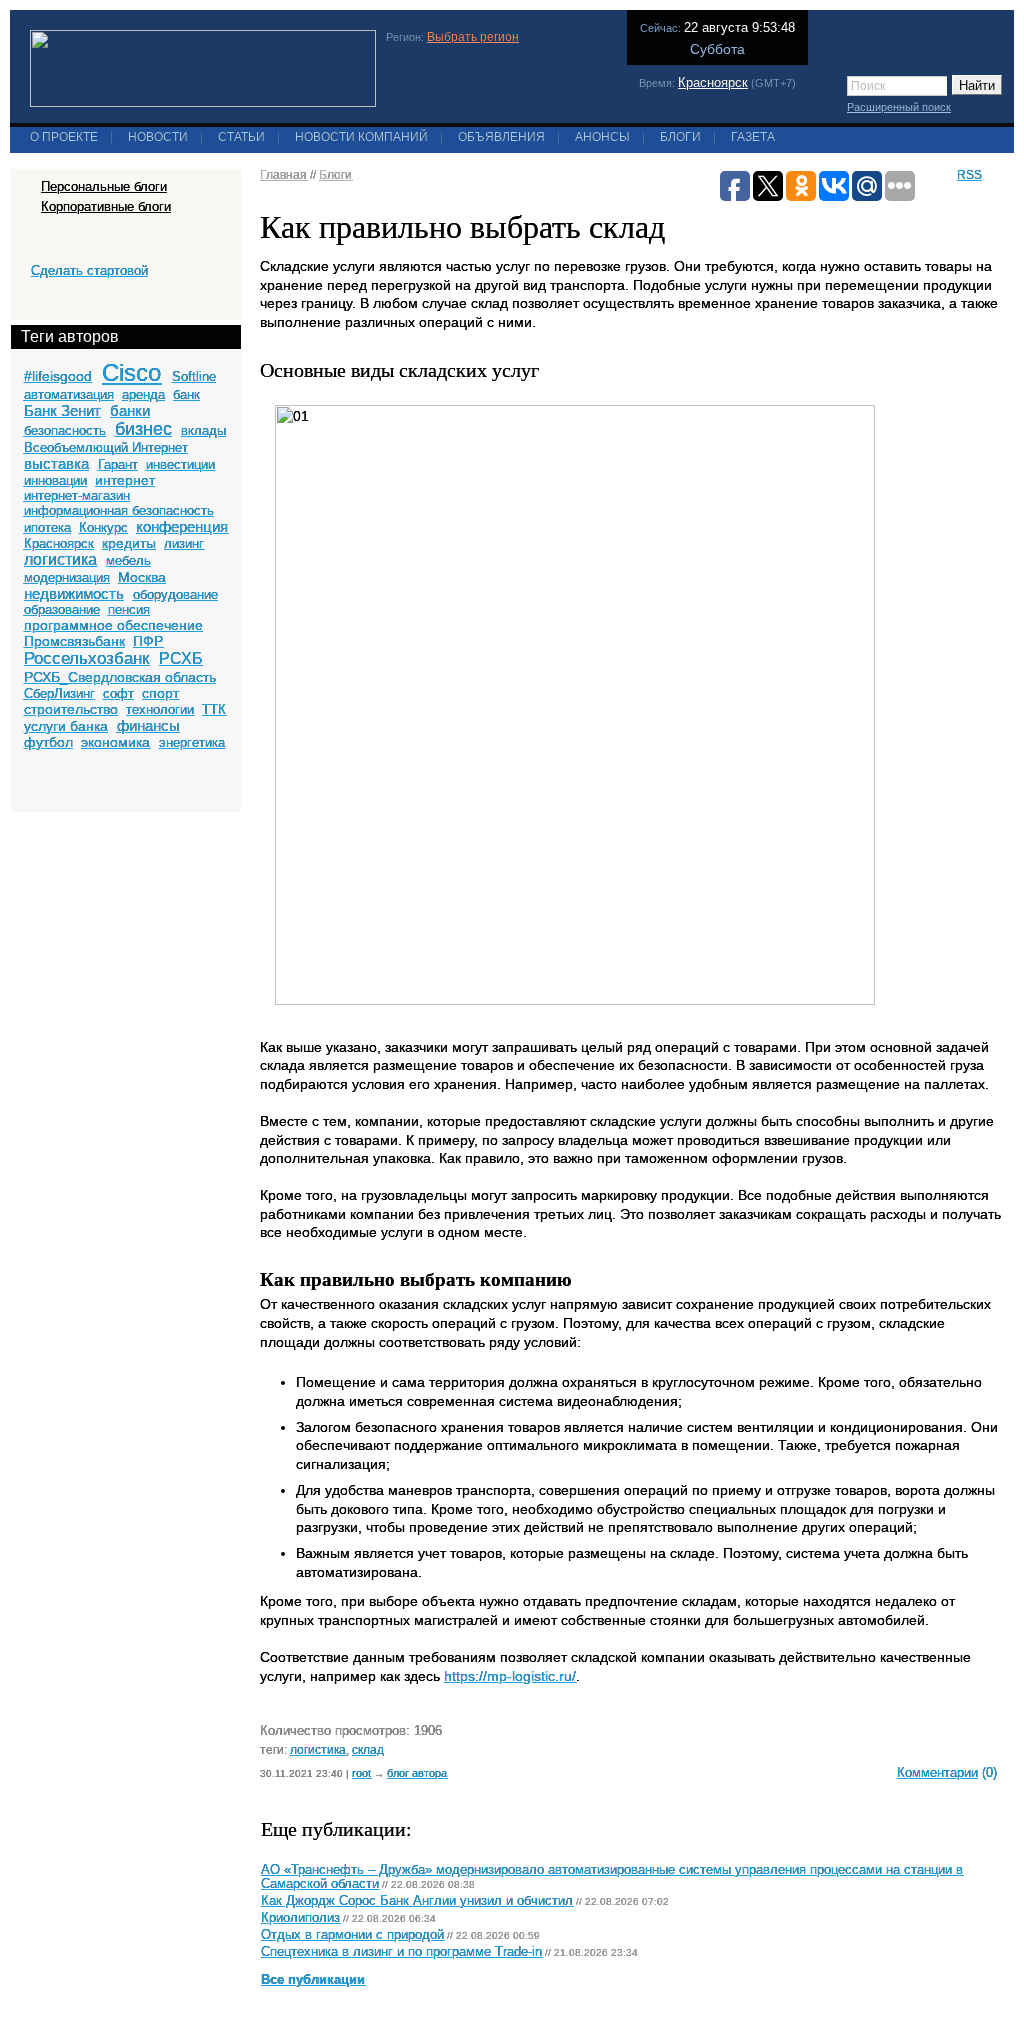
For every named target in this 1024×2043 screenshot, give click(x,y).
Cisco (131, 372)
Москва (142, 577)
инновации (55, 480)
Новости (158, 137)
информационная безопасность (119, 510)
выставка (56, 463)
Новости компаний (361, 137)
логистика (60, 559)
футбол (48, 742)
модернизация (67, 577)
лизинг (184, 543)
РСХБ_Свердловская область (120, 677)
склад (368, 1749)
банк (186, 394)
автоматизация (69, 394)
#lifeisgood (58, 376)
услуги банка (66, 726)
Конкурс (103, 527)
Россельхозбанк (86, 658)
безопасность (65, 430)
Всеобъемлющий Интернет (106, 447)
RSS (969, 175)
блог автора (417, 1773)
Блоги (680, 137)
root (361, 1773)
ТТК (214, 709)
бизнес (143, 429)
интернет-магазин (77, 495)
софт (118, 693)
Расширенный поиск (899, 107)
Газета (753, 137)
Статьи (241, 137)
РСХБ (181, 658)
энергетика (192, 742)
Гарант (118, 464)
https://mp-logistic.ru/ (510, 1676)
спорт (160, 693)
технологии (160, 709)
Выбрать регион (473, 37)
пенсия (129, 609)
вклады (203, 430)
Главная (283, 175)
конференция (182, 526)
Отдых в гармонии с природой (352, 1935)
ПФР (148, 641)
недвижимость (74, 593)
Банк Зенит (62, 410)
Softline (194, 376)
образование (62, 609)
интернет (125, 480)
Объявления (501, 137)
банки (130, 410)
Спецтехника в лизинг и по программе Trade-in (401, 1952)
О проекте (64, 137)
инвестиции (180, 464)
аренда (143, 394)
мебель (128, 560)
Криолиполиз (300, 1918)
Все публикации (313, 1980)
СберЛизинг (59, 693)
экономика (115, 742)
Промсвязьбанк (74, 641)
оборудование (175, 594)
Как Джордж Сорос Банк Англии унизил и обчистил (417, 1901)
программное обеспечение (113, 625)
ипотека (47, 527)
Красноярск (713, 82)
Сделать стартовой (89, 270)
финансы (148, 725)
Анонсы (602, 137)
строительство (71, 709)
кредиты (129, 543)
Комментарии (937, 1772)
